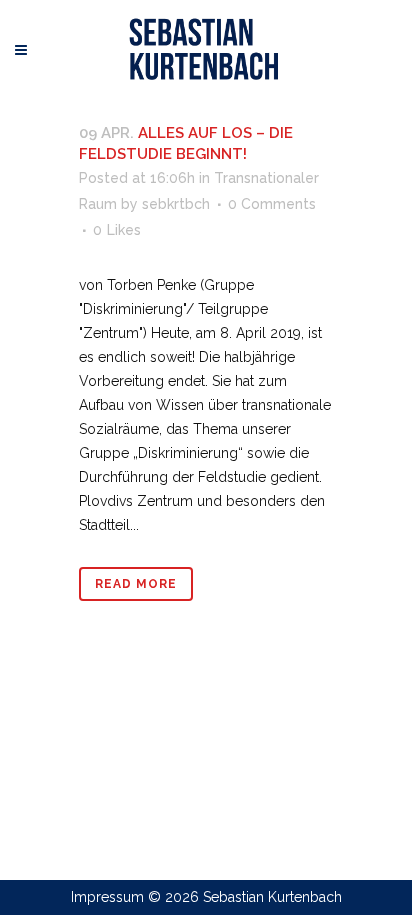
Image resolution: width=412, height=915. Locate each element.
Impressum (107, 897)
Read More (136, 584)
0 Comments (272, 204)
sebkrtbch (176, 204)
